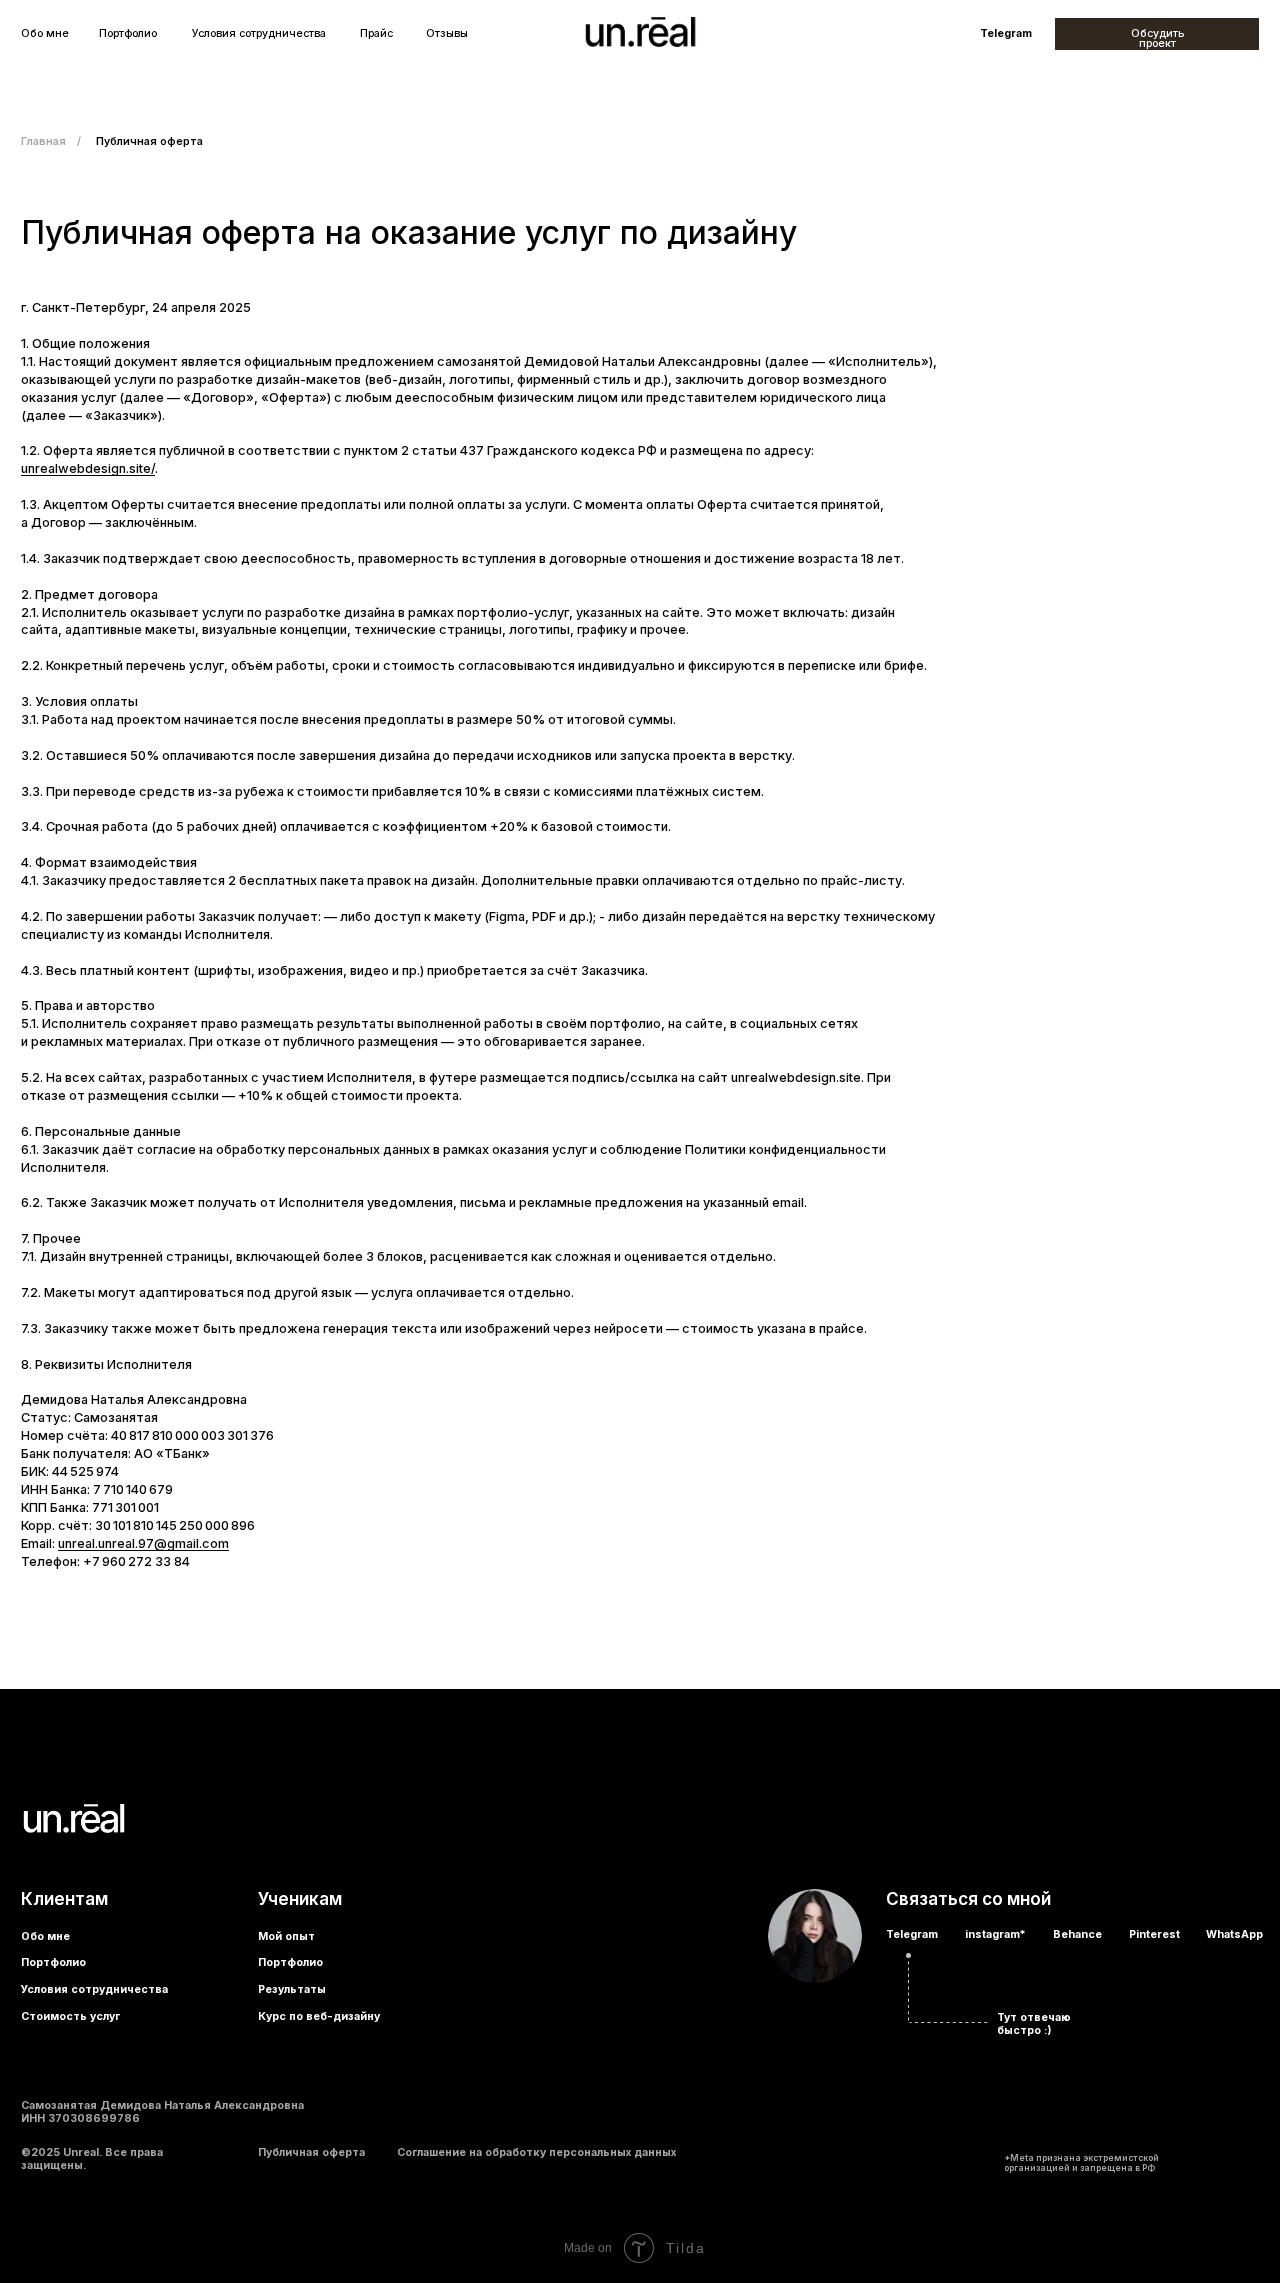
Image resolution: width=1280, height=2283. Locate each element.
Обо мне (45, 34)
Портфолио (128, 34)
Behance (1077, 1934)
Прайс (376, 34)
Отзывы (447, 34)
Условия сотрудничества (259, 34)
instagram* (995, 1934)
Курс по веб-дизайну (319, 2017)
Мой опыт (286, 1936)
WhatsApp (1234, 1934)
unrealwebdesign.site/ (88, 468)
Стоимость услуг (70, 2017)
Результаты (292, 1989)
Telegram (1006, 34)
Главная (43, 141)
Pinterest (1154, 1934)
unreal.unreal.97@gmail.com (143, 1543)
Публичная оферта (311, 2152)
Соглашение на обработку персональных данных (536, 2152)
